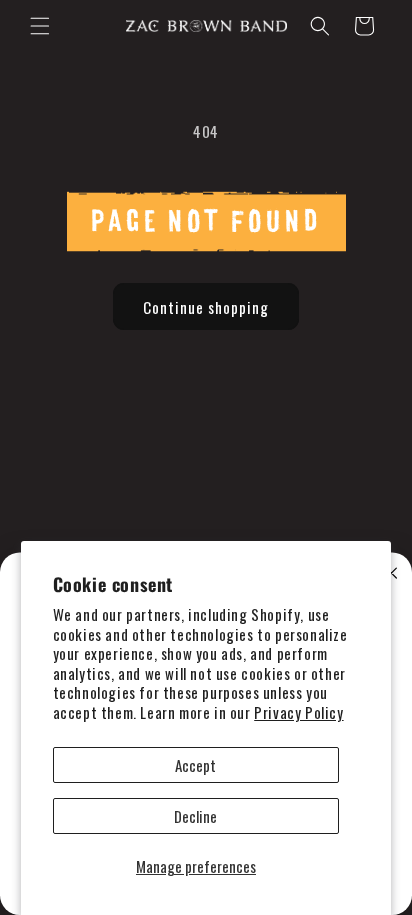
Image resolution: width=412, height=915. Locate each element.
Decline (195, 816)
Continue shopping (206, 307)
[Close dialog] (391, 573)
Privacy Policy (298, 712)
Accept (195, 765)
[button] (40, 26)
